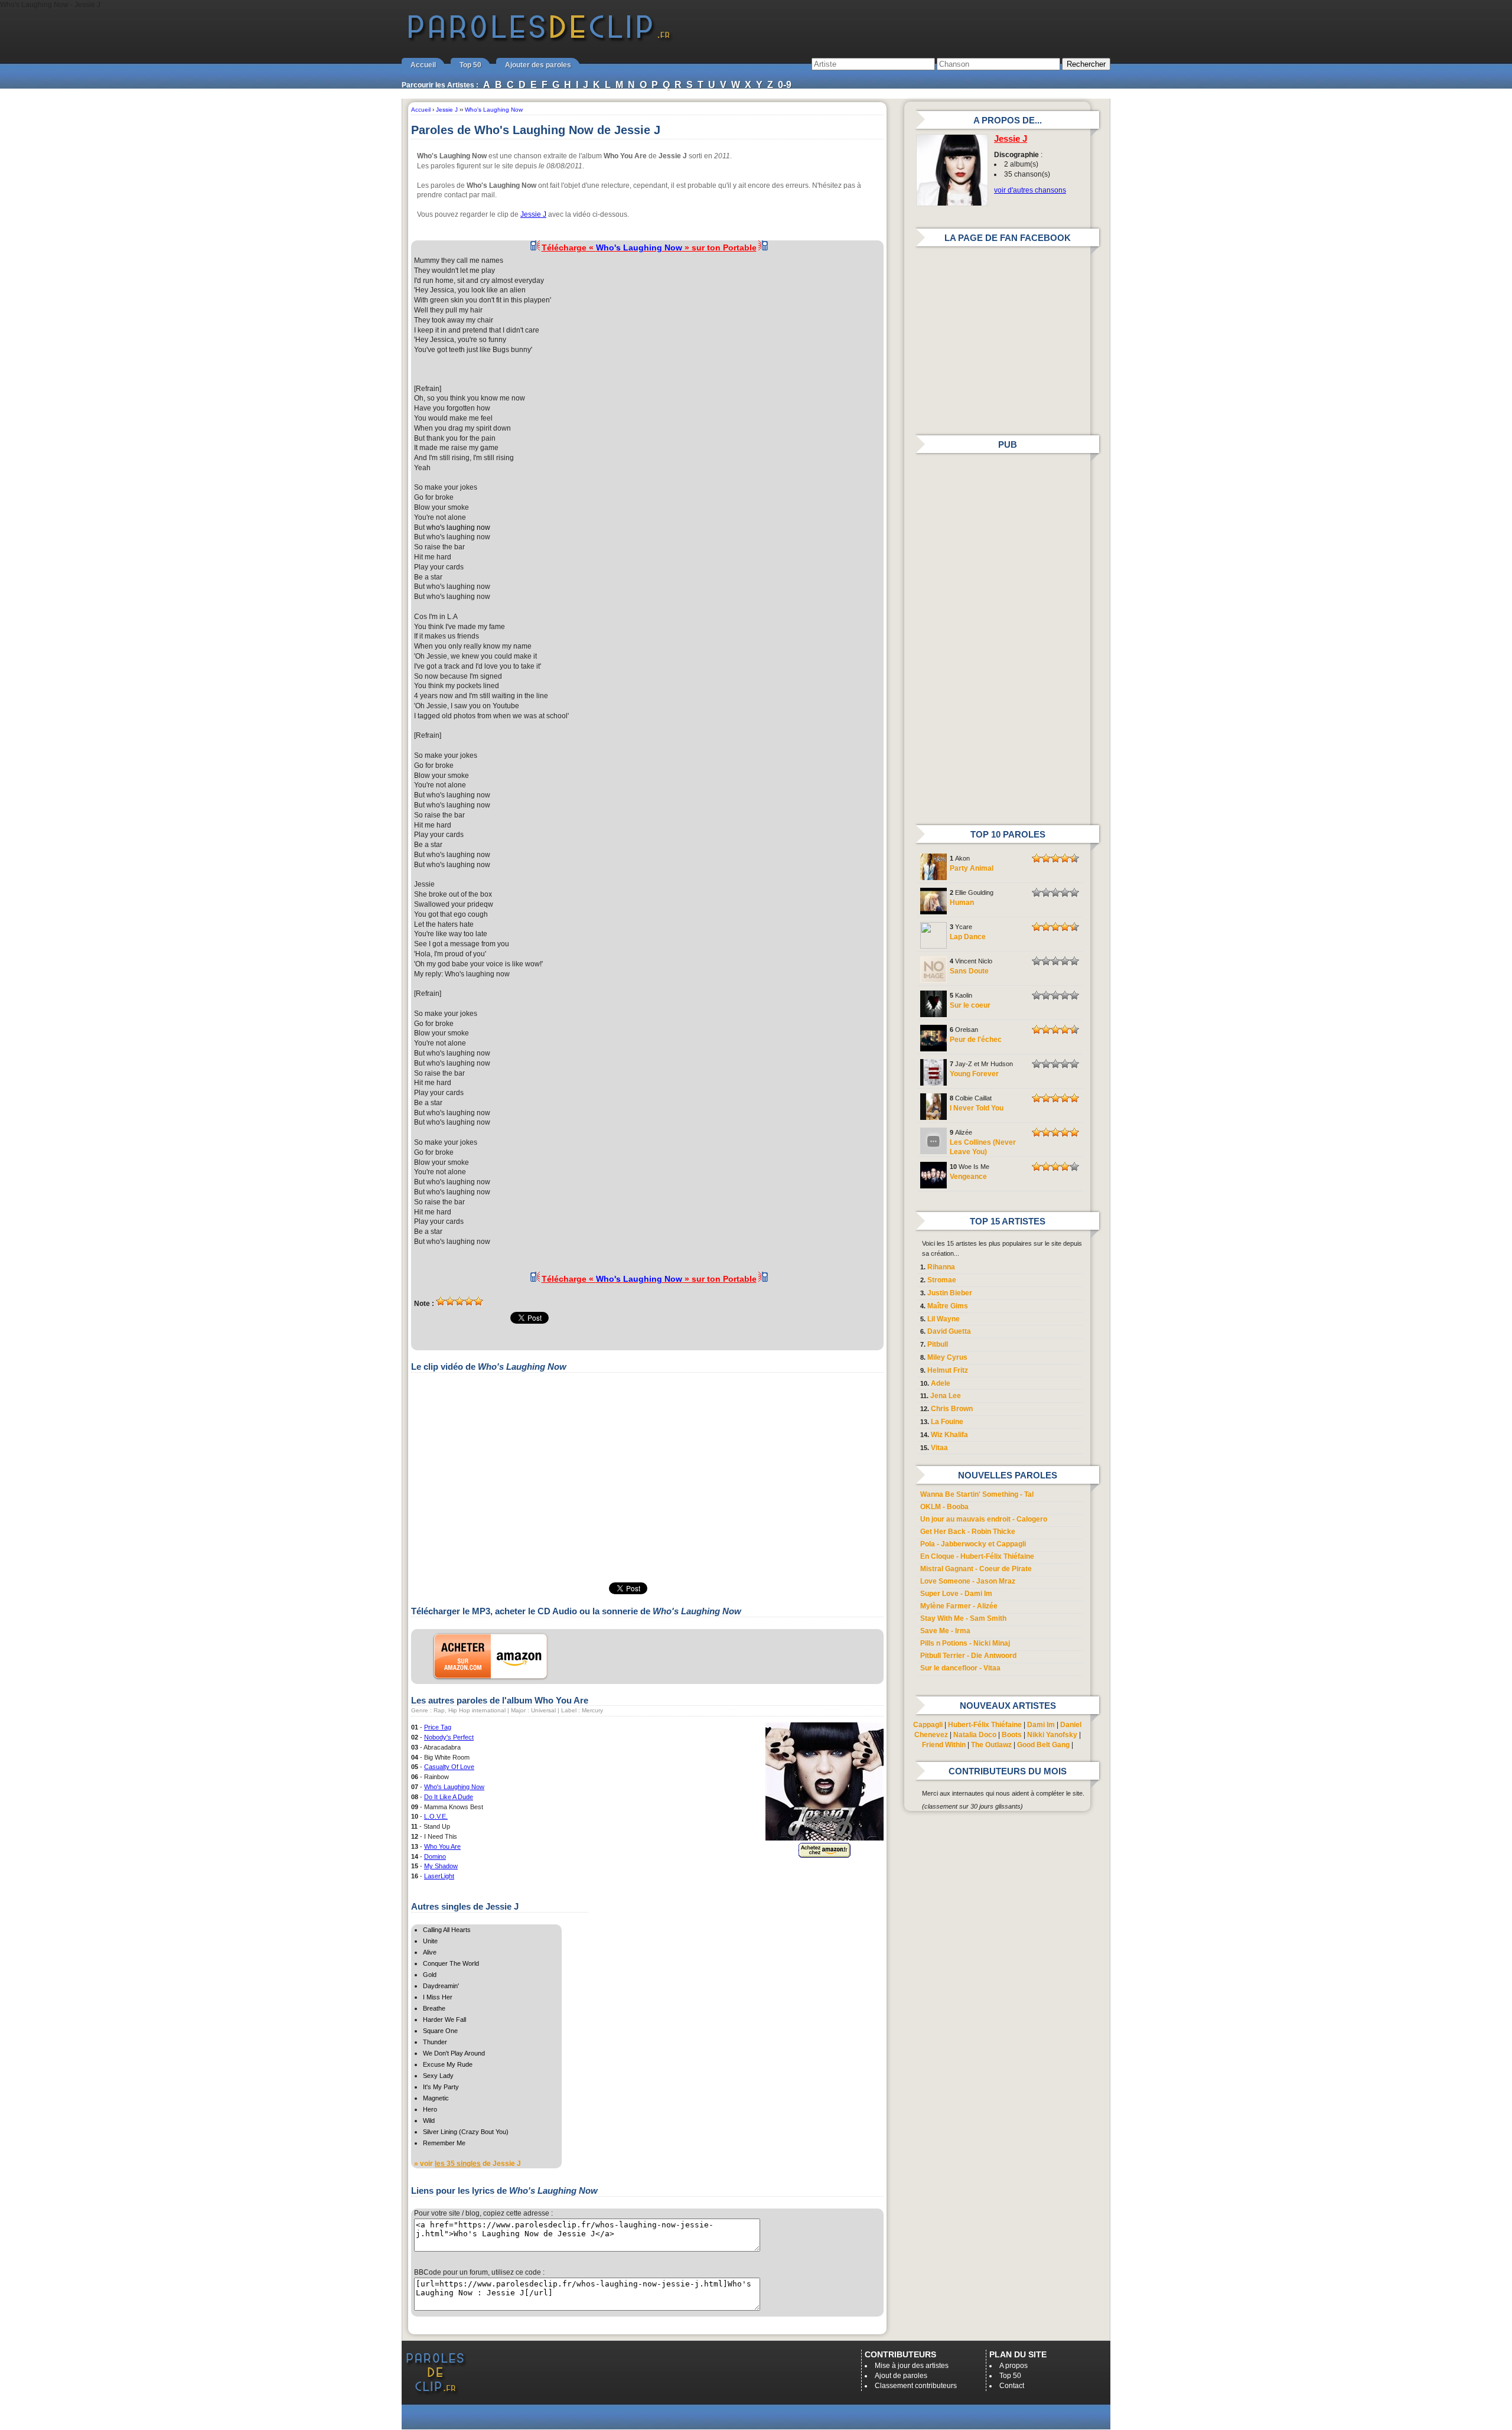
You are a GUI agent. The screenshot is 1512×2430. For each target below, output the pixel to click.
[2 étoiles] (450, 1301)
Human (962, 903)
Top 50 (470, 65)
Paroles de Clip (539, 40)
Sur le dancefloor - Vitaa (960, 1668)
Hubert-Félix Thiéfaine (985, 1725)
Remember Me (444, 2143)
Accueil (423, 65)
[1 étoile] (441, 1301)
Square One (440, 2031)
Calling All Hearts (447, 1930)
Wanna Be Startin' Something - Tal (977, 1494)
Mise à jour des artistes (912, 2366)
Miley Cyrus (947, 1357)
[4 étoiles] (469, 1301)
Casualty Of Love (449, 1767)
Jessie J (533, 214)
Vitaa (939, 1448)
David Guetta (949, 1331)
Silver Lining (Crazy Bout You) (466, 2132)
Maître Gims (948, 1306)
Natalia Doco (975, 1735)
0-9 (785, 85)
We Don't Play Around (454, 2053)
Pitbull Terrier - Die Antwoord (968, 1656)
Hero (430, 2109)
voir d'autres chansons (1030, 190)
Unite (430, 1941)
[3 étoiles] (460, 1301)
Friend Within (944, 1745)
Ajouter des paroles (538, 65)
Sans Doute (969, 971)
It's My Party (441, 2087)
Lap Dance (968, 937)
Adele (941, 1383)
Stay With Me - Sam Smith (963, 1618)
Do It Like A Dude (449, 1797)
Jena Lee (946, 1396)
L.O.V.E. (436, 1816)
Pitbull (938, 1344)
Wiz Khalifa (949, 1435)
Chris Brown (952, 1409)
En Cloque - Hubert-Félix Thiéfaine (977, 1556)
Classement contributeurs (916, 2386)
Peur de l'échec (976, 1040)
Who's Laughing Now (454, 1787)
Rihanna (941, 1267)
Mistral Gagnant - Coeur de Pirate (976, 1569)
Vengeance (968, 1177)
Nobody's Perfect (449, 1737)
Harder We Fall (444, 2019)
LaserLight (439, 1876)
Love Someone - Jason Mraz (968, 1581)
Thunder (435, 2042)
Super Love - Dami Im (956, 1594)
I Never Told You (977, 1108)
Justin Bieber (950, 1293)
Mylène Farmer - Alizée (959, 1606)
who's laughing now (458, 527)
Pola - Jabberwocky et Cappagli (973, 1544)
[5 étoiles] (478, 1301)
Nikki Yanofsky (1052, 1735)
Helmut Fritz (948, 1370)
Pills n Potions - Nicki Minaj (965, 1643)
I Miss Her (438, 1997)
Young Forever (974, 1074)
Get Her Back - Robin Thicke (968, 1532)
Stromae (942, 1280)
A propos (1014, 2366)
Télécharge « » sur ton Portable (649, 247)
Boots (1012, 1735)
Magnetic (436, 2098)
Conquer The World (451, 1963)
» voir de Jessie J (467, 2164)
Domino (435, 1856)
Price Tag (438, 1727)
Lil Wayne (944, 1319)
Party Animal (972, 868)
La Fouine (947, 1422)
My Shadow (441, 1866)
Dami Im (1041, 1725)
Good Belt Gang (1043, 1745)
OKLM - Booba (944, 1507)
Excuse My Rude (448, 2064)
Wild (429, 2120)
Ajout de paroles (901, 2376)
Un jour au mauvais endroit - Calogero (984, 1519)
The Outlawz (991, 1745)
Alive (430, 1952)
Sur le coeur (970, 1005)
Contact (1012, 2386)
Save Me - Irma (945, 1631)
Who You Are (442, 1846)
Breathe (434, 2008)
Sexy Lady (438, 2076)
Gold (430, 1975)
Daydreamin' (441, 1986)
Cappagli (928, 1725)
